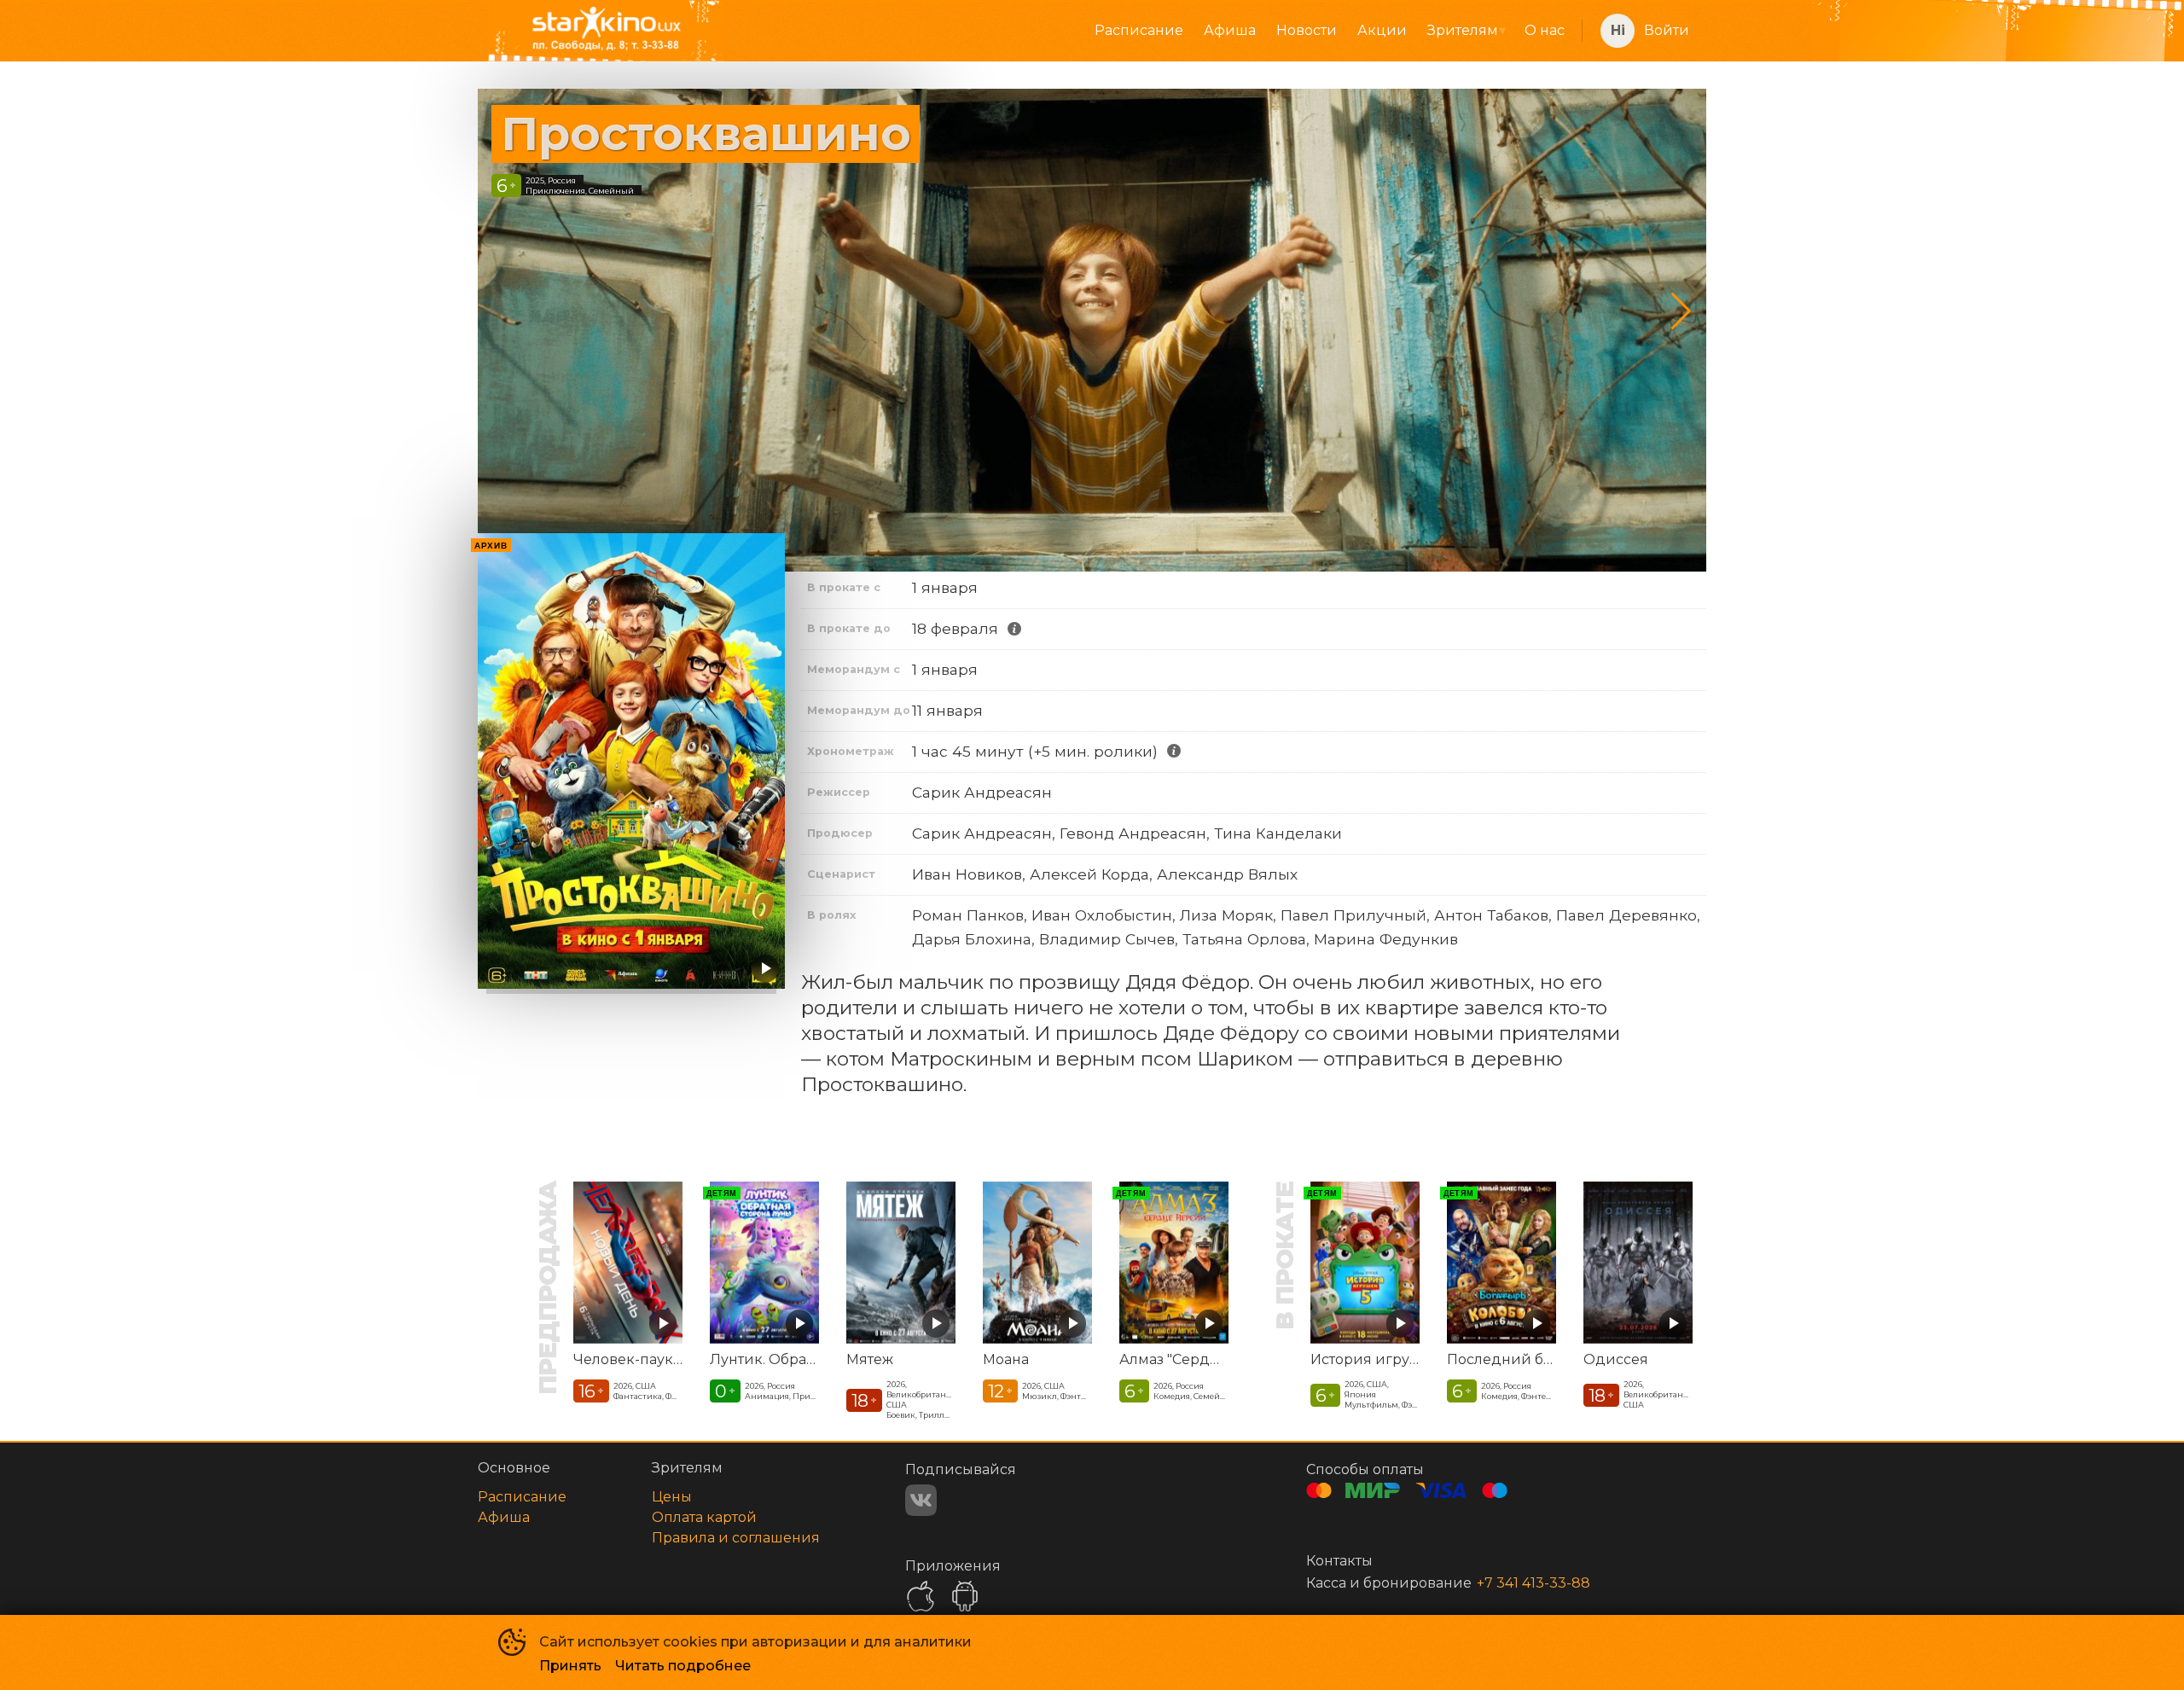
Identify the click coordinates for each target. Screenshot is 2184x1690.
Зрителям (1463, 30)
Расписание (1139, 30)
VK (921, 1500)
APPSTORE (921, 1596)
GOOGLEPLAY (965, 1596)
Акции (1382, 30)
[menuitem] (1139, 31)
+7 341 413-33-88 (1533, 1583)
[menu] (1161, 31)
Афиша (1230, 30)
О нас (1545, 30)
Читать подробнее (683, 1666)
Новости (1307, 30)
